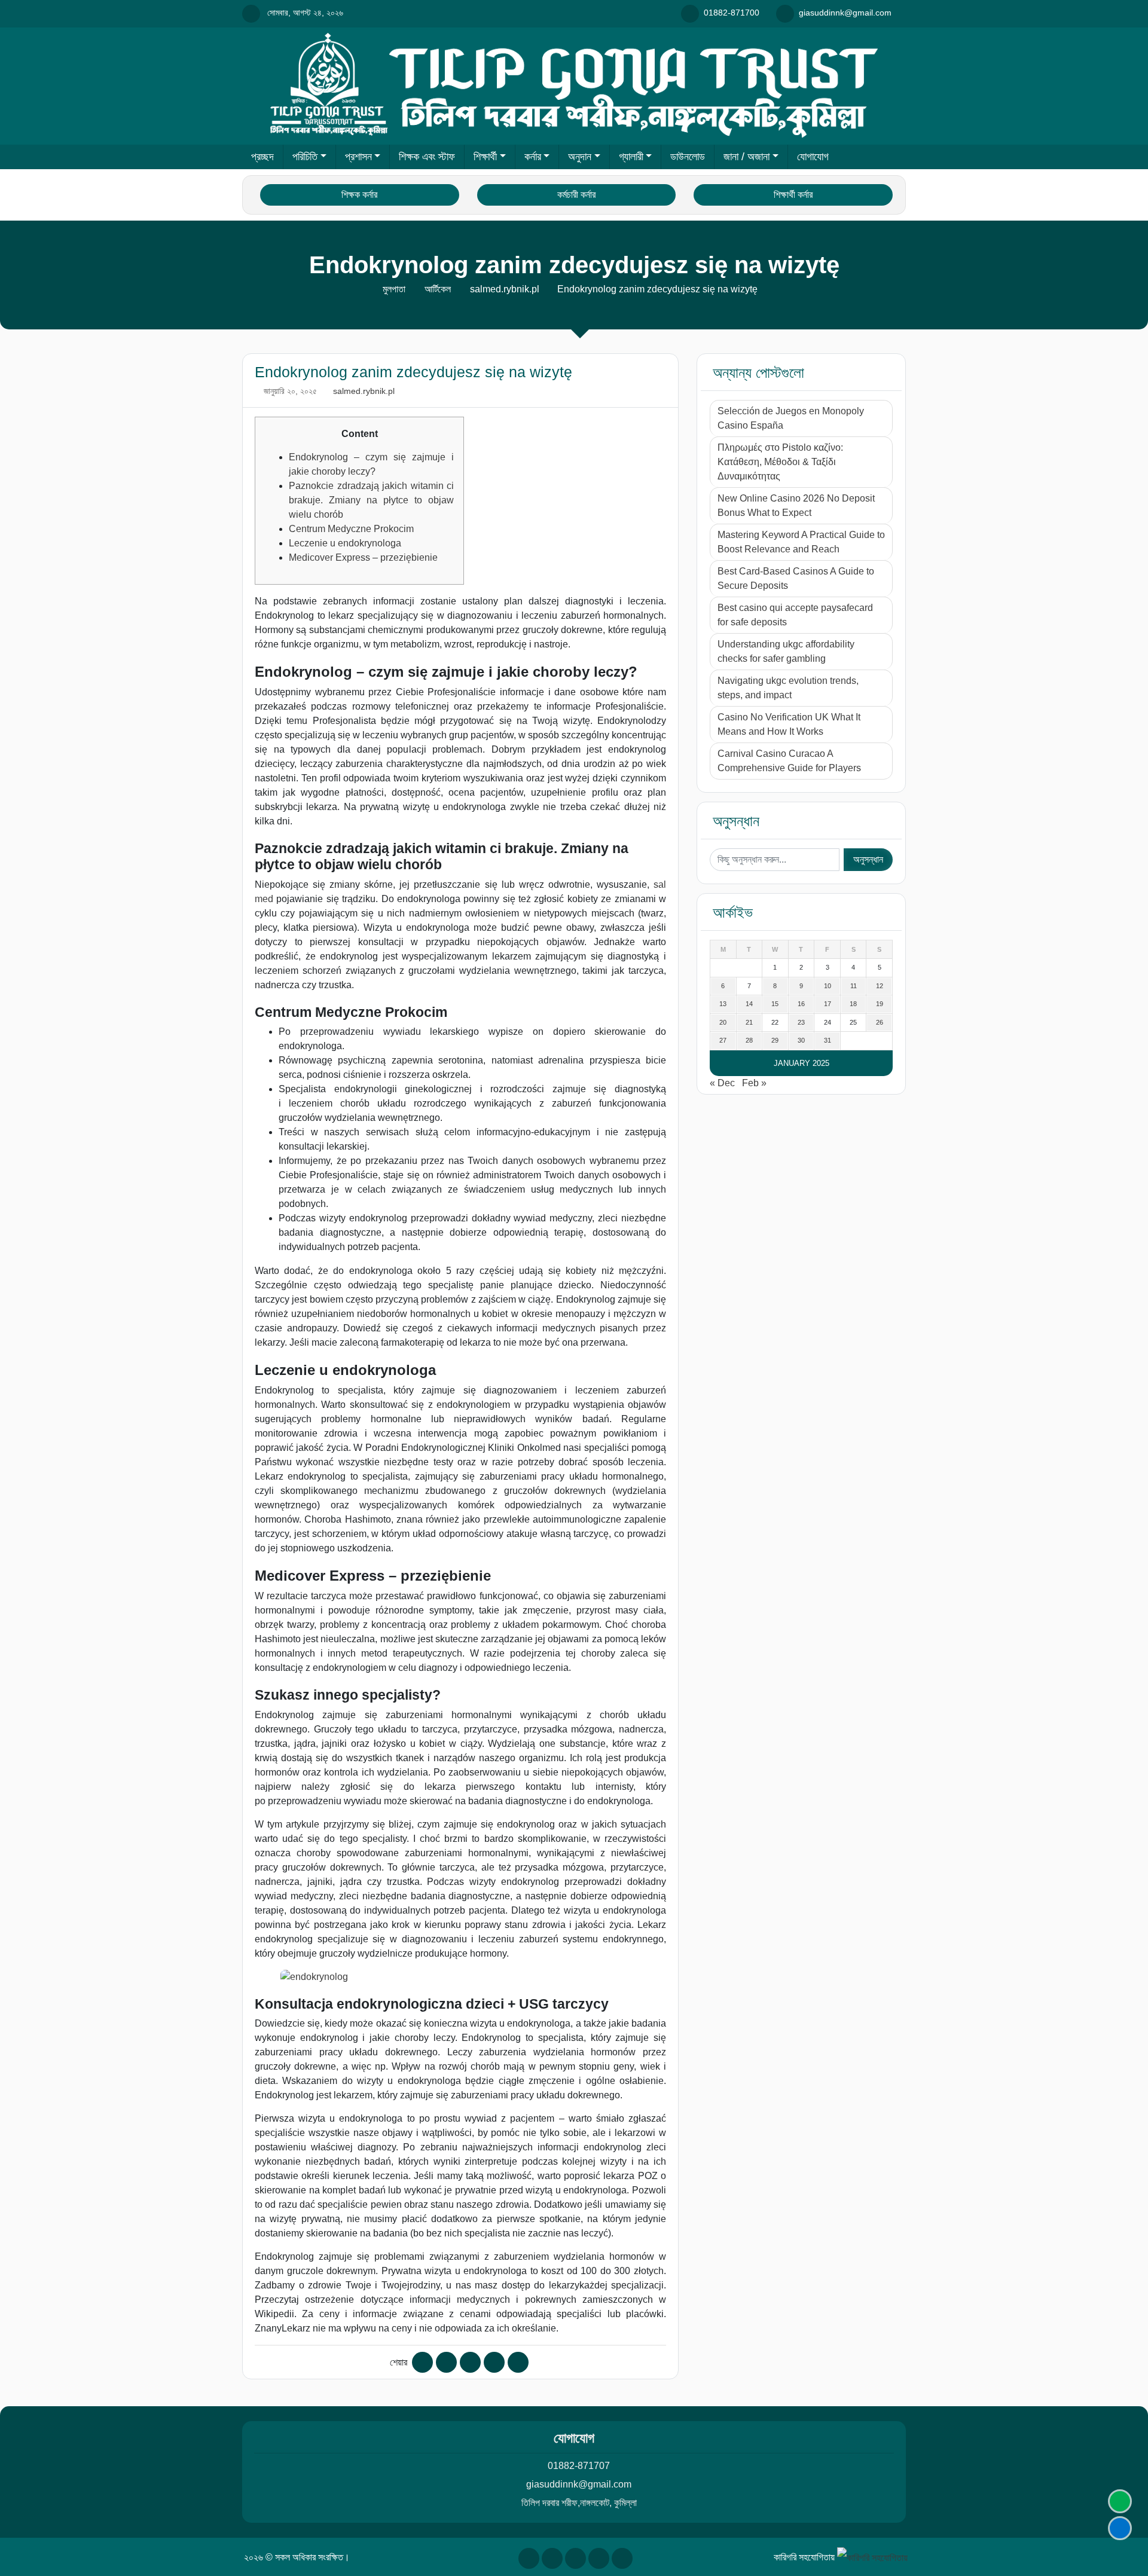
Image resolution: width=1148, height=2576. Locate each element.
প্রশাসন (358, 157)
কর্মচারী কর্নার (576, 195)
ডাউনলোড (688, 157)
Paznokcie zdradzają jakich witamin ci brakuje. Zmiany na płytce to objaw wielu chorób (371, 500)
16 (801, 1004)
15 (775, 1004)
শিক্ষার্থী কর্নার (793, 195)
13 (723, 1004)
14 (749, 1004)
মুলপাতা (394, 289)
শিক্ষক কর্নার (359, 195)
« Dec (722, 1083)
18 (853, 1004)
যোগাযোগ (813, 157)
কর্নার (533, 157)
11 (854, 986)
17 (828, 1004)
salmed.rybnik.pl (505, 289)
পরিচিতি (305, 157)
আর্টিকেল (438, 289)
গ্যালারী (631, 157)
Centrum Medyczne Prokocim (351, 529)
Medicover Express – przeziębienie (363, 557)
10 (828, 986)
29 (775, 1040)
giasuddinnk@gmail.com (579, 2484)
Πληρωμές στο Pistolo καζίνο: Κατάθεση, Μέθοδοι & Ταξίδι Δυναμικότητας (780, 462)
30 (801, 1040)
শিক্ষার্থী (485, 157)
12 (880, 986)
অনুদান (580, 157)
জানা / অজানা (746, 157)
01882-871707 (579, 2466)
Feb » (754, 1083)
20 (723, 1022)
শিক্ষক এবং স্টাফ (427, 157)
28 (749, 1040)
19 (880, 1004)
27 (723, 1040)
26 (880, 1022)
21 (749, 1022)
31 (828, 1040)
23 (801, 1022)
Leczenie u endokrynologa (345, 543)
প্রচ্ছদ (262, 157)
